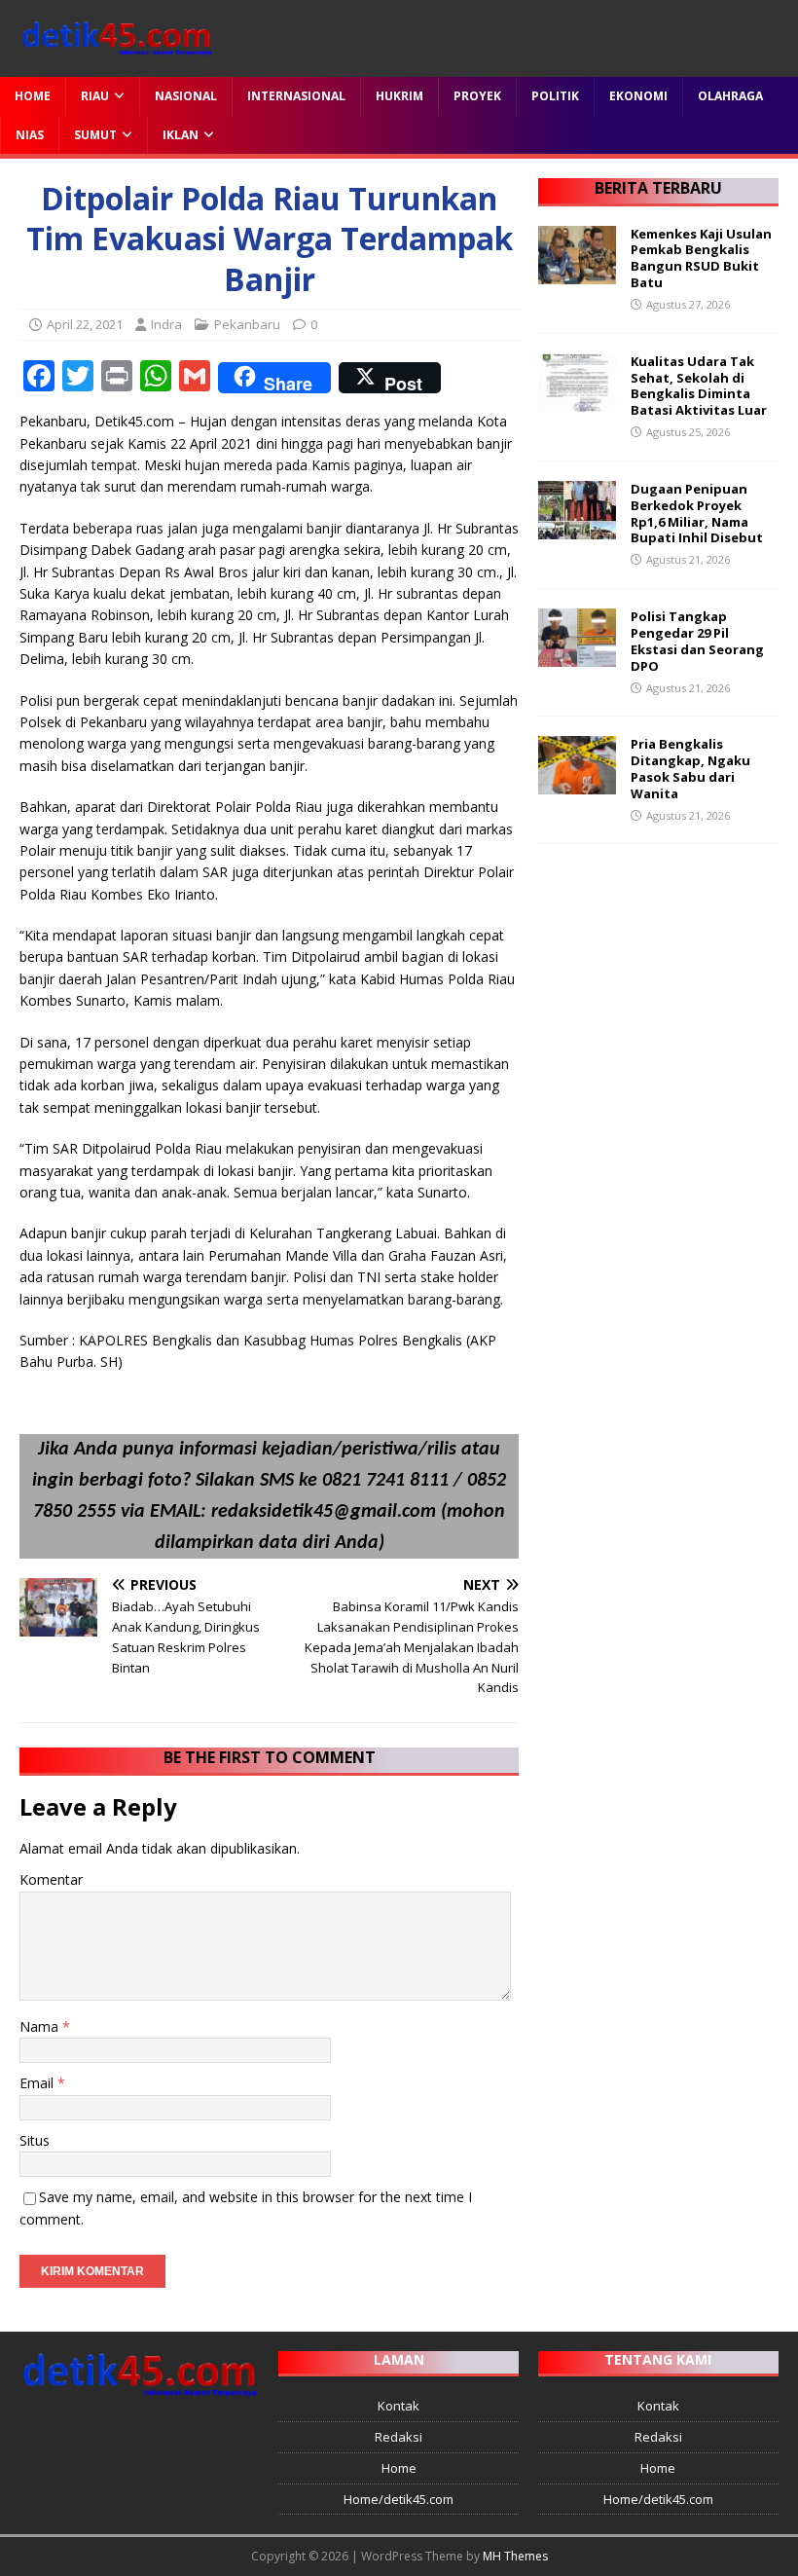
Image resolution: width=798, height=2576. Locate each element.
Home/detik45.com (399, 2499)
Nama (41, 2026)
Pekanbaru (247, 324)
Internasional (296, 96)
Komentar (51, 1879)
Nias (30, 135)
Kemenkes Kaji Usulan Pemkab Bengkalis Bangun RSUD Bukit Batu (701, 258)
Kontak (399, 2406)
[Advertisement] (658, 961)
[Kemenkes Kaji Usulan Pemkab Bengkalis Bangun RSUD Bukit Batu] (577, 272)
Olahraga (730, 96)
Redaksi (399, 2437)
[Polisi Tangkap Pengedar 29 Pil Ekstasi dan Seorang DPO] (577, 656)
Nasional (186, 96)
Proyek (477, 96)
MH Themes (515, 2556)
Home (33, 96)
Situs (35, 2140)
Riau (95, 96)
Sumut (95, 135)
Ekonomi (638, 96)
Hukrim (399, 96)
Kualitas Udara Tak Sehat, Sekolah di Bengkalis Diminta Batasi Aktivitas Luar (699, 386)
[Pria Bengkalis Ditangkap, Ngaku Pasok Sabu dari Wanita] (577, 783)
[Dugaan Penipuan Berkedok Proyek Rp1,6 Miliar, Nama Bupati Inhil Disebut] (577, 527)
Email (38, 2083)
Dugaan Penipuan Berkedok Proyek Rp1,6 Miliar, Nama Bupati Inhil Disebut (697, 514)
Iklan (181, 135)
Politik (555, 96)
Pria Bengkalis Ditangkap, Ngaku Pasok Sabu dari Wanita (690, 769)
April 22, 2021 (85, 324)
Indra (166, 324)
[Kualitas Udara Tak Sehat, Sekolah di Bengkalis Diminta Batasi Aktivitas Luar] (577, 400)
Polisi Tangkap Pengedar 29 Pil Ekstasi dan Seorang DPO (697, 641)
